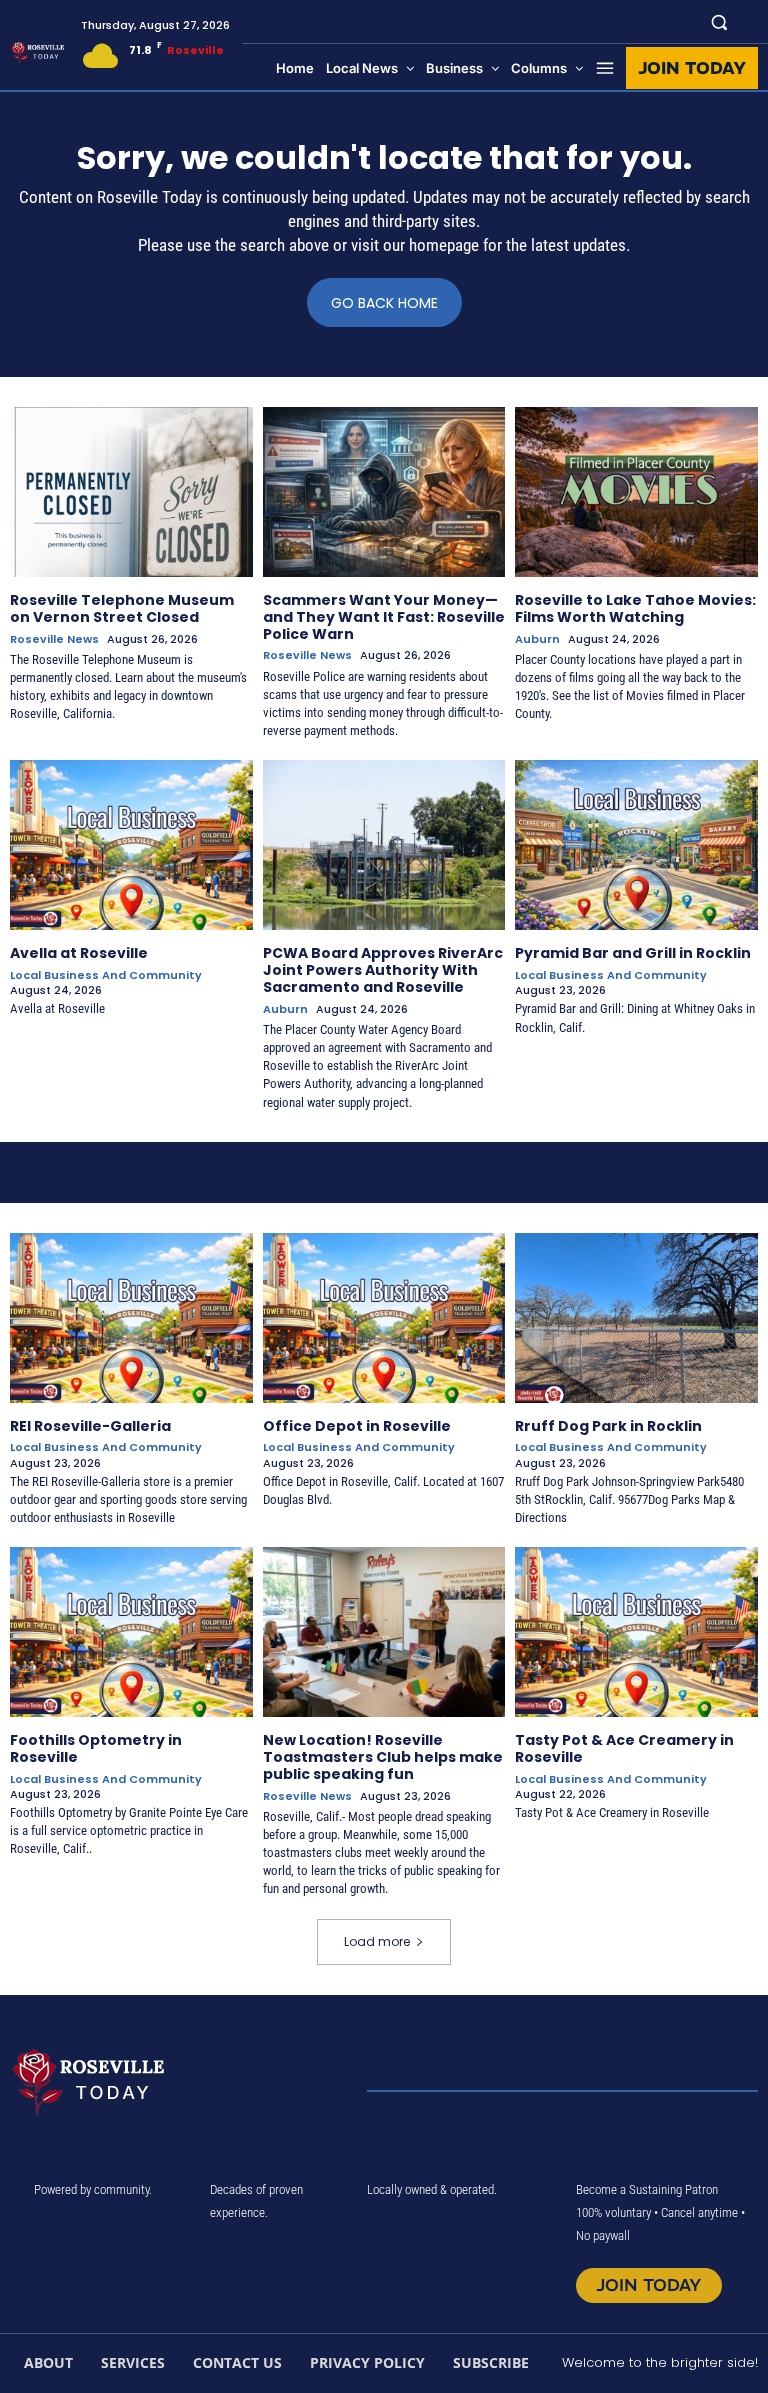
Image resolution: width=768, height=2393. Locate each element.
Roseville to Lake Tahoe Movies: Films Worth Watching (635, 608)
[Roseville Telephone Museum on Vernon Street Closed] (131, 492)
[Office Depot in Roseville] (384, 1318)
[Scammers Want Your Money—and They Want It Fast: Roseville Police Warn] (384, 492)
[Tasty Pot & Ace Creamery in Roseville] (636, 1632)
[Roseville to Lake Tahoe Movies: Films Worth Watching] (636, 492)
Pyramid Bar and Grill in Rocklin (633, 953)
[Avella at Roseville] (131, 845)
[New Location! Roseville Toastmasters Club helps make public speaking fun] (384, 1632)
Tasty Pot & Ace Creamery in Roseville (624, 1748)
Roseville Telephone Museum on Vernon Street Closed (122, 608)
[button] (719, 21)
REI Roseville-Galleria (90, 1426)
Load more (377, 1941)
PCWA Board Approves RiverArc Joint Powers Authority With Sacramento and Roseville (383, 970)
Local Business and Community (106, 975)
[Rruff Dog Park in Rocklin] (636, 1318)
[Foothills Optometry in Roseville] (131, 1632)
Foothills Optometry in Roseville (96, 1748)
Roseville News (54, 639)
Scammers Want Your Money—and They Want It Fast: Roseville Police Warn (384, 617)
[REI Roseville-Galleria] (131, 1318)
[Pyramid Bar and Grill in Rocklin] (636, 845)
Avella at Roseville (79, 953)
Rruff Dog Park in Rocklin (608, 1426)
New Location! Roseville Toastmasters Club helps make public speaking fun (383, 1757)
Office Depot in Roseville (357, 1426)
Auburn (537, 639)
